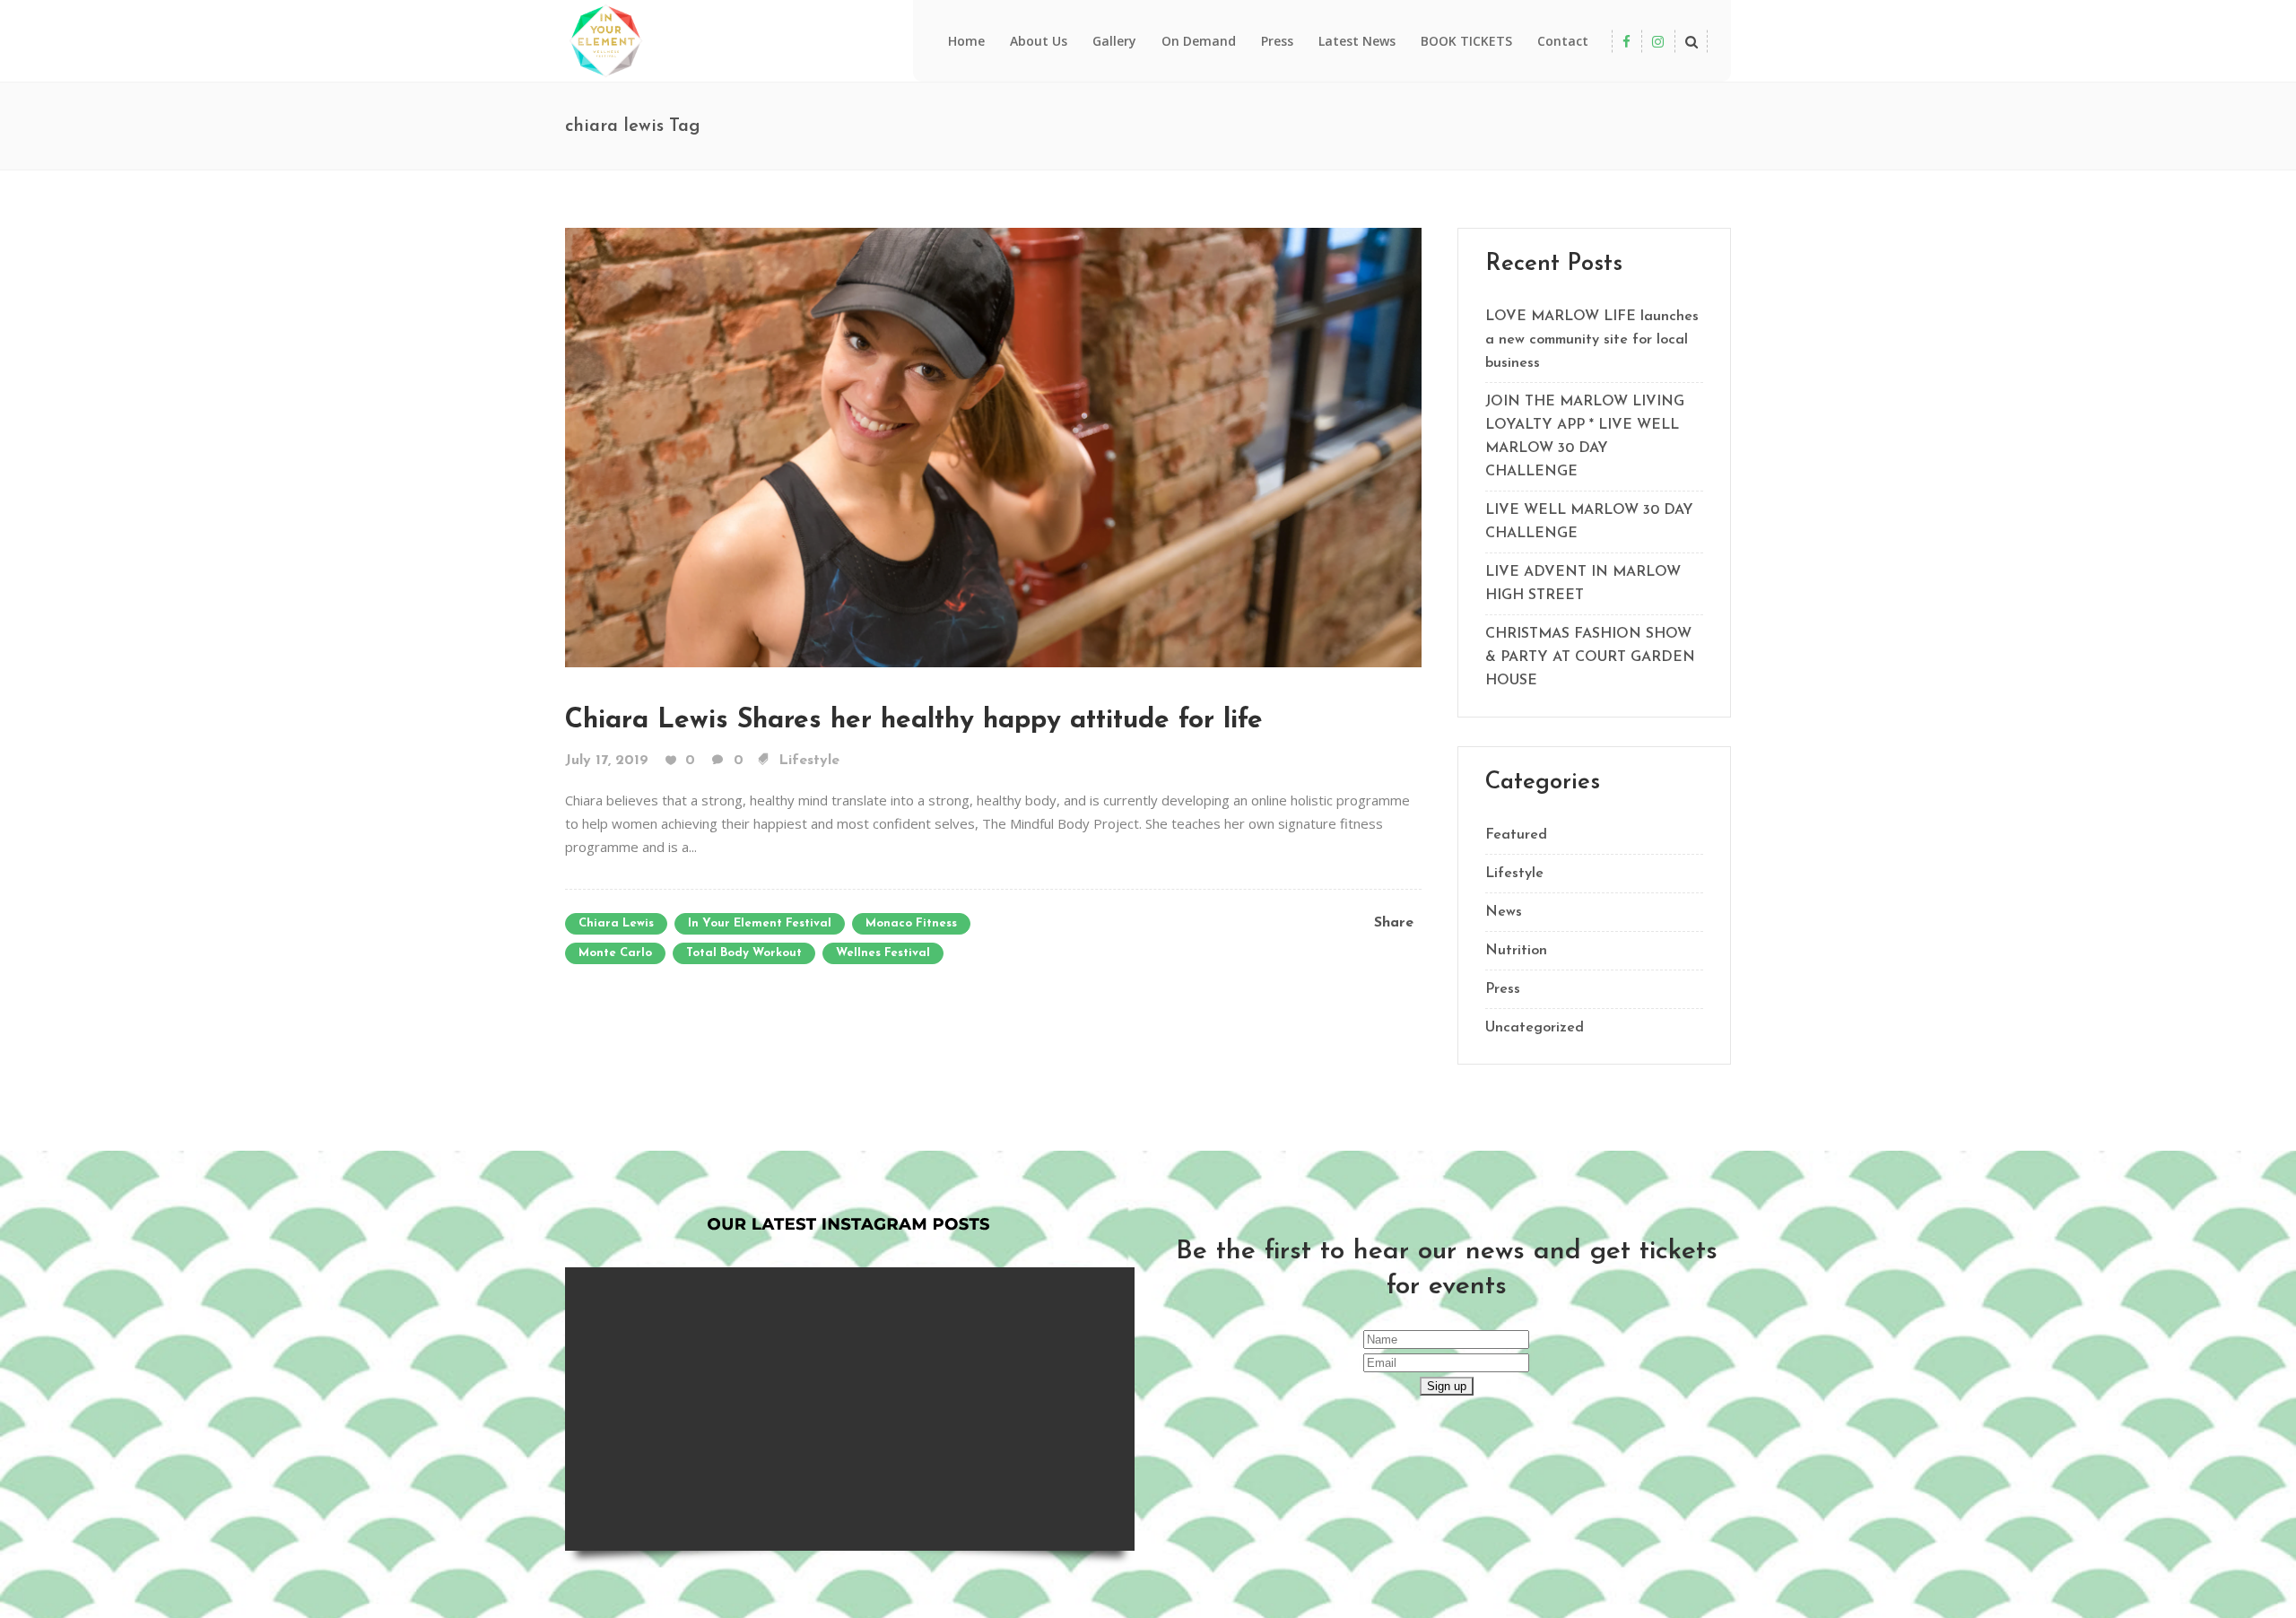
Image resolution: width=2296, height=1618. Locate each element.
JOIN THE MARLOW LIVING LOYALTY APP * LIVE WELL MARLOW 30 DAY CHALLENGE (1585, 437)
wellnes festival (883, 953)
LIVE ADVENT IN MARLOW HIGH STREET (1583, 584)
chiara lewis (616, 923)
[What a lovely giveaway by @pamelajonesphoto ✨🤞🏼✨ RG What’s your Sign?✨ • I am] (922, 1480)
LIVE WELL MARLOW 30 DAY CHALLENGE (1589, 522)
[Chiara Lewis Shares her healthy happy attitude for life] (993, 446)
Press (1503, 989)
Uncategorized (1535, 1028)
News (1504, 912)
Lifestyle (809, 761)
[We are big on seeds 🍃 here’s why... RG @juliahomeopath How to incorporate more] (1064, 1480)
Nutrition (1516, 951)
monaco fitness (911, 923)
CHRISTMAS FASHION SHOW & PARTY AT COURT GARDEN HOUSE (1590, 657)
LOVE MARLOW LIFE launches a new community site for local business (1592, 340)
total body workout (744, 953)
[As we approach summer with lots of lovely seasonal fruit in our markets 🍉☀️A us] (1064, 1338)
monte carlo (615, 953)
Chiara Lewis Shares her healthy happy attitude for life (914, 721)
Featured (1516, 835)
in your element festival (760, 923)
